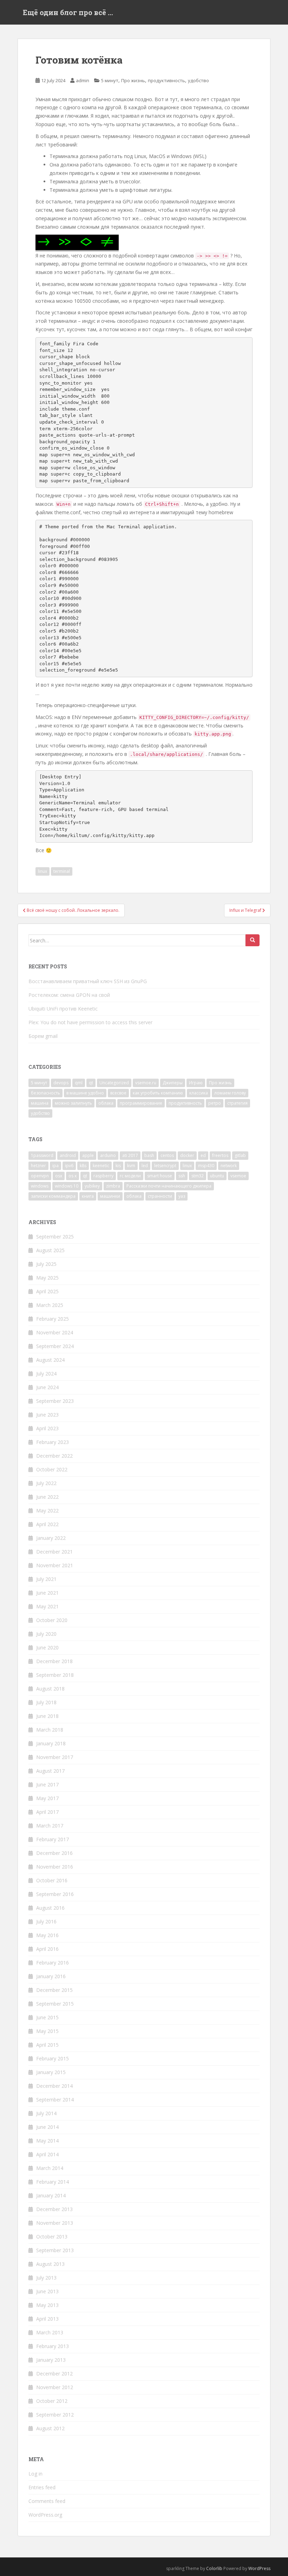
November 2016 (55, 1867)
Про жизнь (133, 80)
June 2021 (47, 1593)
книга (88, 1196)
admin (83, 80)
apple (88, 1155)
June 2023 (47, 1415)
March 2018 (50, 1730)
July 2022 (46, 1483)
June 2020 (47, 1647)
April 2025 (47, 1291)
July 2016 (46, 1921)
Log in (35, 2474)
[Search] (253, 940)
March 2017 (50, 1826)
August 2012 (50, 2428)
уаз (182, 1196)
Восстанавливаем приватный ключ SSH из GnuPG (88, 981)
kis (118, 1166)
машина (40, 1103)
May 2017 (47, 1798)
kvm (131, 1166)
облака (106, 1103)
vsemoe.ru (146, 1083)
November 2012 (55, 2387)
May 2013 (47, 2305)
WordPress (259, 2568)
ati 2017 (130, 1155)
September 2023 (55, 1401)
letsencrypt (165, 1166)
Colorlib (214, 2568)
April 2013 (47, 2319)
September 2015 (55, 2004)
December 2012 (54, 2374)
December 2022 (54, 1456)
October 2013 (52, 2237)
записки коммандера (53, 1196)
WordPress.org (45, 2515)
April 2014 (47, 2154)
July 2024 (46, 1374)
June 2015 (47, 2017)
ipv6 (69, 1166)
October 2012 (52, 2401)
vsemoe (238, 1176)
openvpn (40, 1176)
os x (73, 1176)
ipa (55, 1166)
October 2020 (52, 1620)
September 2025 (55, 1237)
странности (160, 1196)
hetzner (38, 1166)
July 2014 (46, 2113)
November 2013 (55, 2223)
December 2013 (54, 2209)
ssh (182, 1176)
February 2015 (53, 2058)
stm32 (198, 1176)
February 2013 (53, 2346)
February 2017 (53, 1839)
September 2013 (55, 2250)
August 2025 (50, 1250)
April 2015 (47, 2045)
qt (91, 1083)
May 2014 (47, 2141)
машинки (110, 1196)
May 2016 (47, 1935)
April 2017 (47, 1812)
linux (42, 871)
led (145, 1166)
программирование (141, 1103)
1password (42, 1155)
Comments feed (47, 2501)
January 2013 (51, 2360)
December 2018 (54, 1661)
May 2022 (47, 1511)
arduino (108, 1155)
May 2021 (47, 1606)
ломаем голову (230, 1093)
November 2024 (55, 1332)
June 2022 (47, 1497)
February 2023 (53, 1442)
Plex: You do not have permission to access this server (90, 1022)
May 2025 (47, 1278)
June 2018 (47, 1716)
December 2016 (54, 1853)
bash (149, 1155)
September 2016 (55, 1894)
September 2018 (55, 1675)
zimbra (113, 1186)
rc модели (130, 1176)
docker (187, 1155)
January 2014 (51, 2195)
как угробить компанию (158, 1093)
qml (79, 1083)
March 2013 (50, 2332)
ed (203, 1155)
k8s (83, 1166)
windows (40, 1186)
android (68, 1155)
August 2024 (50, 1360)
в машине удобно (85, 1093)
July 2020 (46, 1634)
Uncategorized (114, 1083)
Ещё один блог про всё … (68, 12)
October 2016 (52, 1880)
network (229, 1166)
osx (59, 1176)
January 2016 (51, 1976)
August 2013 (50, 2264)
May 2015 (47, 2031)
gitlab (240, 1155)
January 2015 (51, 2072)
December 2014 (54, 2086)
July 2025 (46, 1264)
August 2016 (50, 1908)
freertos (220, 1155)
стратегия (237, 1103)
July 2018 (46, 1702)
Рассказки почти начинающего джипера (169, 1186)
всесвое (118, 1093)
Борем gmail (43, 1036)
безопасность (45, 1093)
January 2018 (51, 1743)
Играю (196, 1083)
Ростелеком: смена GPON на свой (69, 995)
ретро (215, 1103)
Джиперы (173, 1083)
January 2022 (51, 1538)
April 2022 (47, 1524)
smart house (160, 1176)
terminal (62, 871)
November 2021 (55, 1565)
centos (167, 1155)
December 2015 (54, 1990)
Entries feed (42, 2487)
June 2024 (47, 1387)
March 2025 (50, 1305)
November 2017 (55, 1757)
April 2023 (47, 1428)
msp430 (206, 1166)
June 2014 (47, 2127)
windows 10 (67, 1186)
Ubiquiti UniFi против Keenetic (63, 1009)
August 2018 (50, 1689)
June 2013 (47, 2291)
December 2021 (54, 1552)
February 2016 (53, 1963)
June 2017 (47, 1784)
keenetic (101, 1166)
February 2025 (53, 1319)
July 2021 (46, 1579)
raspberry (103, 1176)
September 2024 (55, 1346)
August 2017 (50, 1771)
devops (61, 1083)
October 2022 (52, 1469)
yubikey (92, 1186)
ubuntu (217, 1176)
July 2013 (46, 2278)
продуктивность (166, 80)
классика (199, 1093)
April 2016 (47, 1949)
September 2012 (55, 2415)
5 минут (110, 80)
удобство (198, 80)
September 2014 (55, 2100)
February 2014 (53, 2182)
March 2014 (50, 2168)
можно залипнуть (73, 1103)
